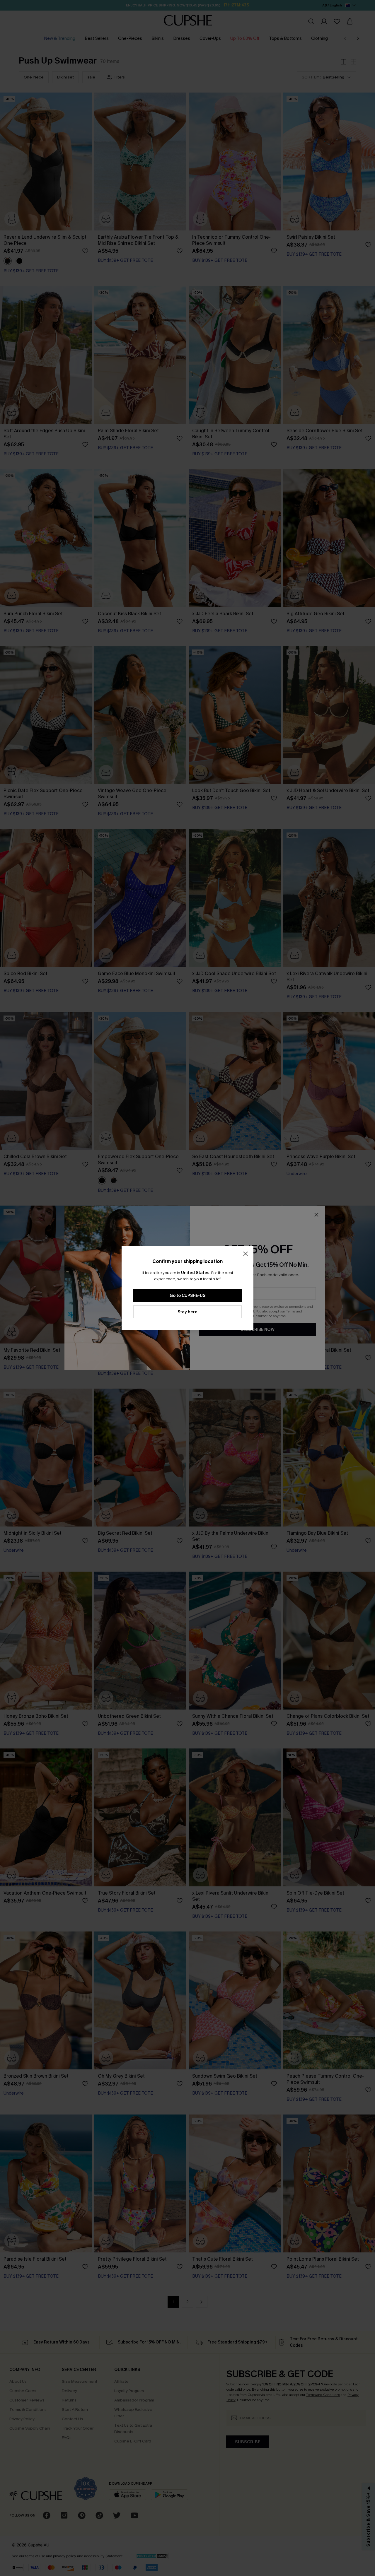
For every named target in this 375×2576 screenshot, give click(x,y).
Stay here (187, 1312)
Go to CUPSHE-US (187, 1296)
